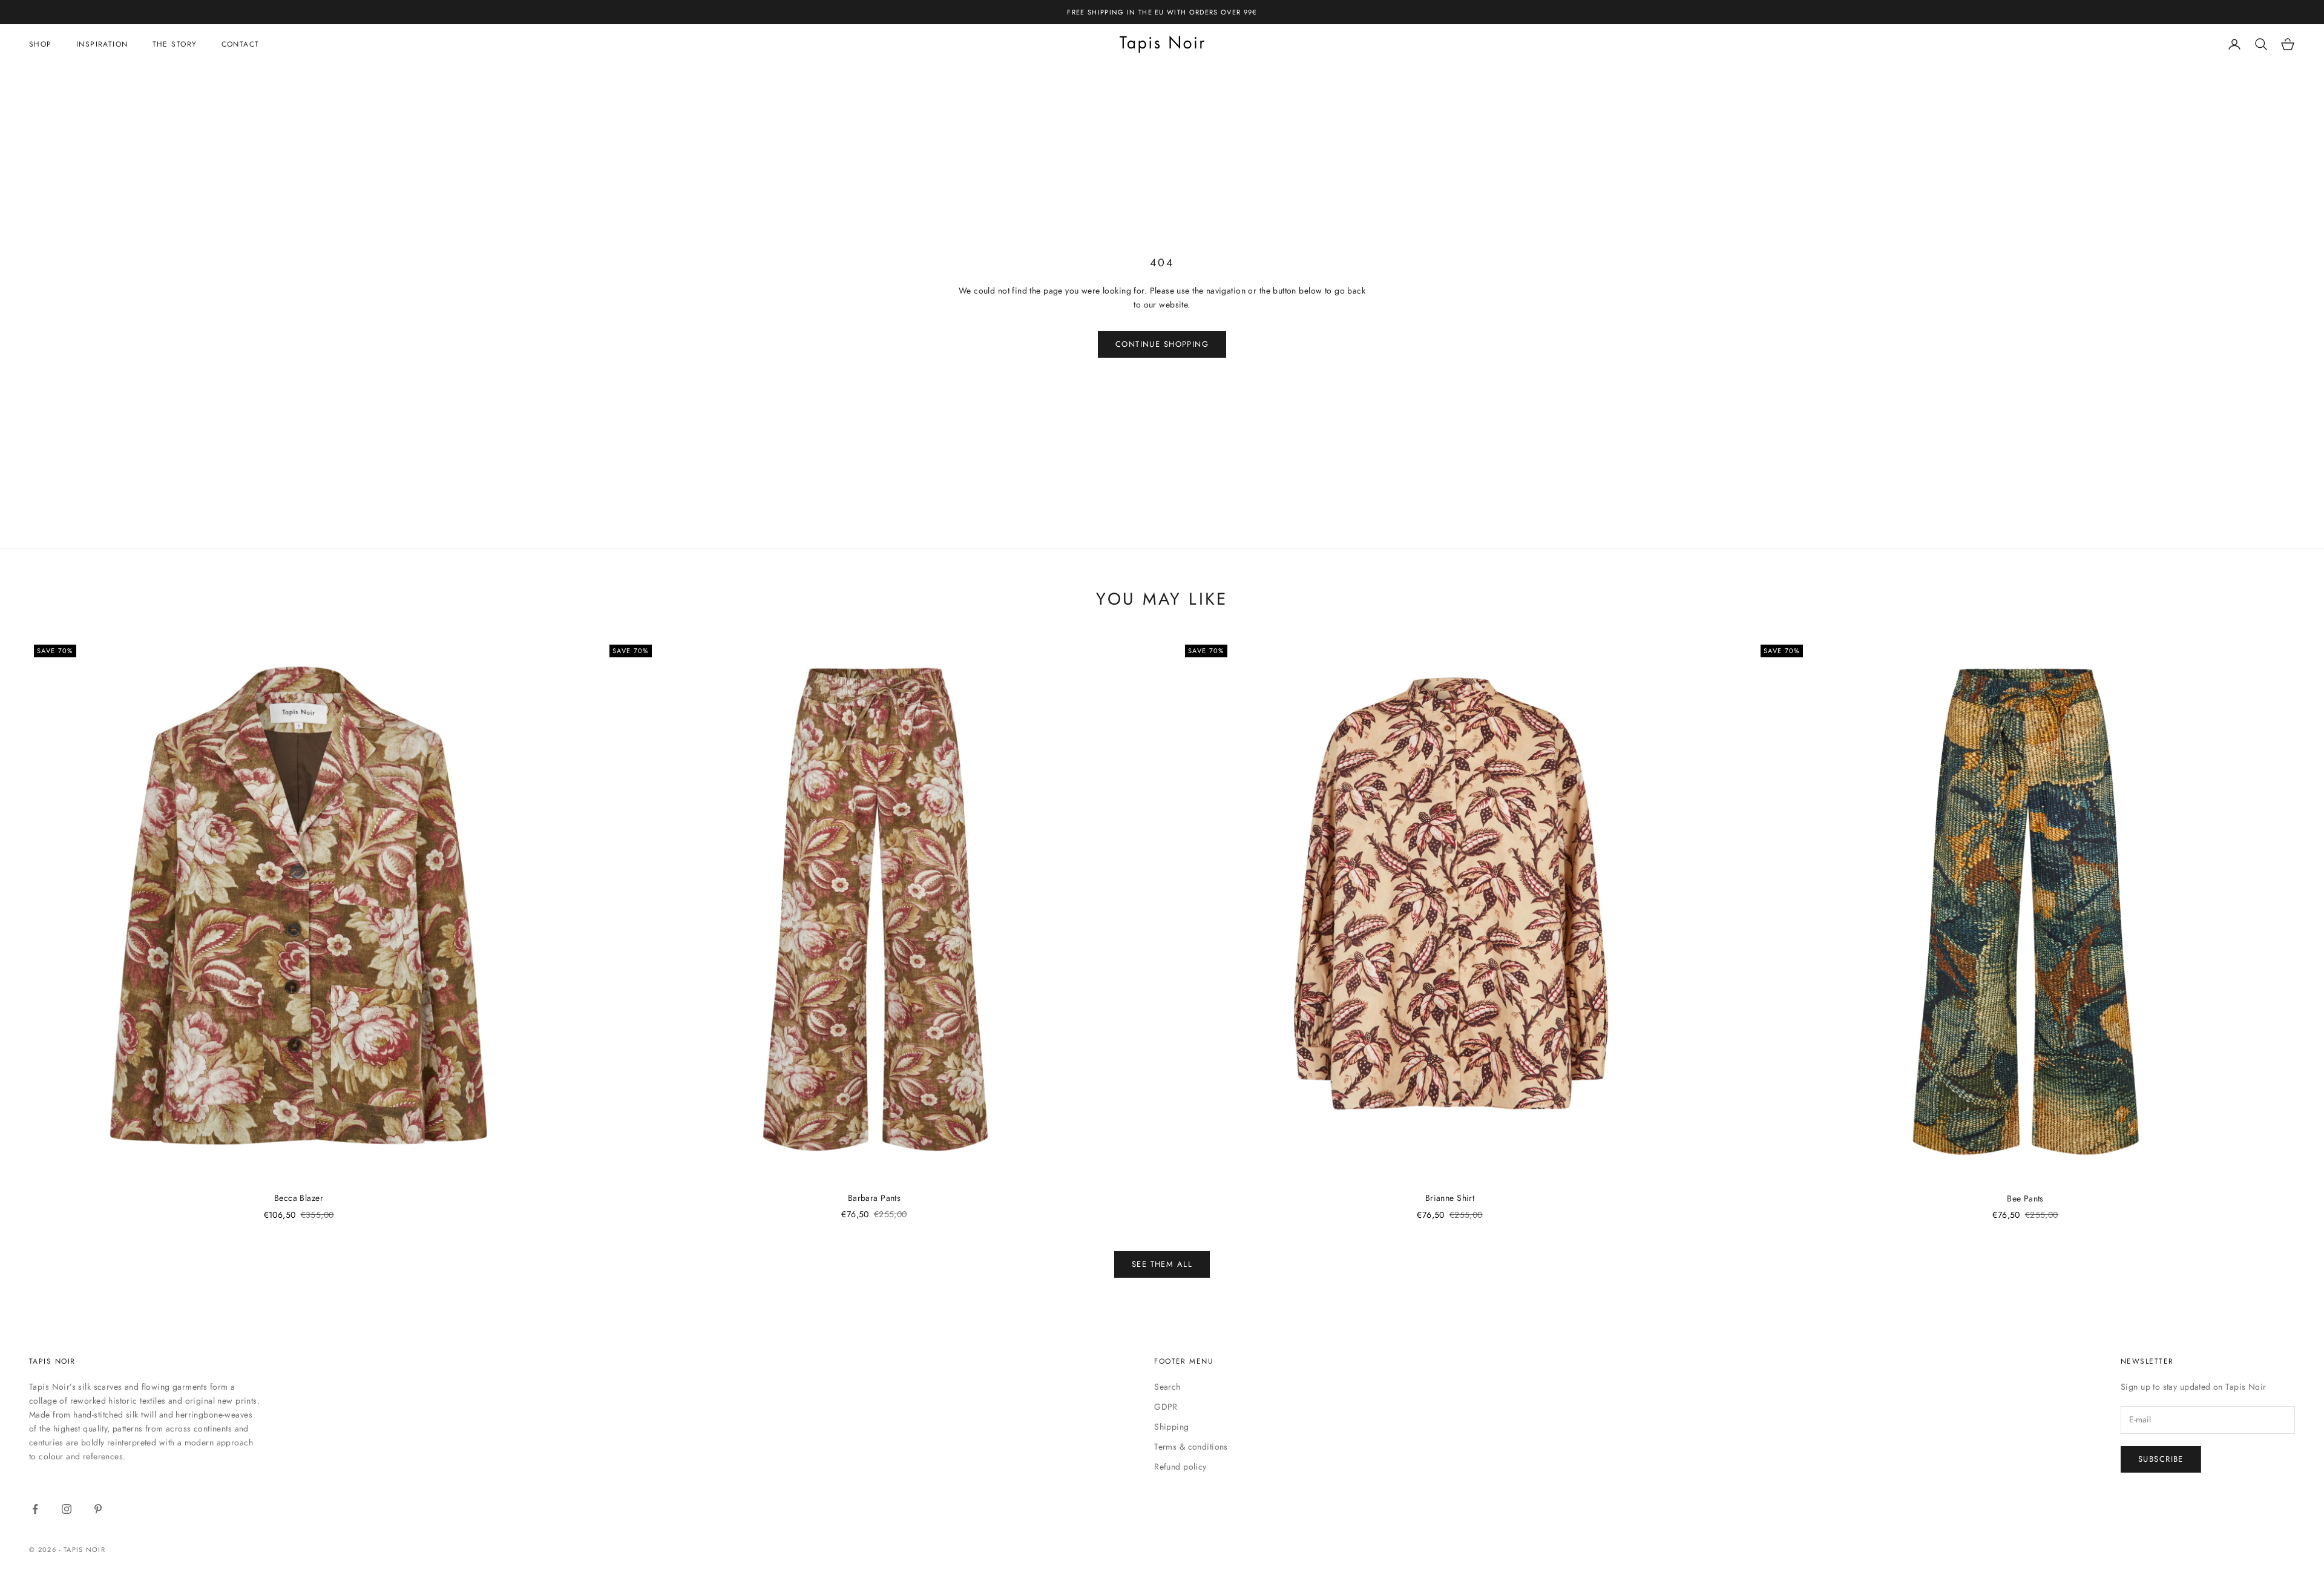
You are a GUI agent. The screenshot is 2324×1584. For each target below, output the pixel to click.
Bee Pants (2025, 1198)
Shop (41, 44)
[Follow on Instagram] (67, 1509)
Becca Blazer (299, 1198)
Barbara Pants (874, 1198)
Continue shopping (1162, 344)
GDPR (1166, 1407)
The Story (175, 44)
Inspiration (102, 44)
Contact (241, 44)
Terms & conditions (1191, 1447)
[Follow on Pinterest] (98, 1509)
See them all (1162, 1264)
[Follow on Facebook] (35, 1509)
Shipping (1171, 1427)
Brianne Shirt (1450, 1198)
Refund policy (1180, 1467)
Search (1167, 1387)
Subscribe (2161, 1459)
